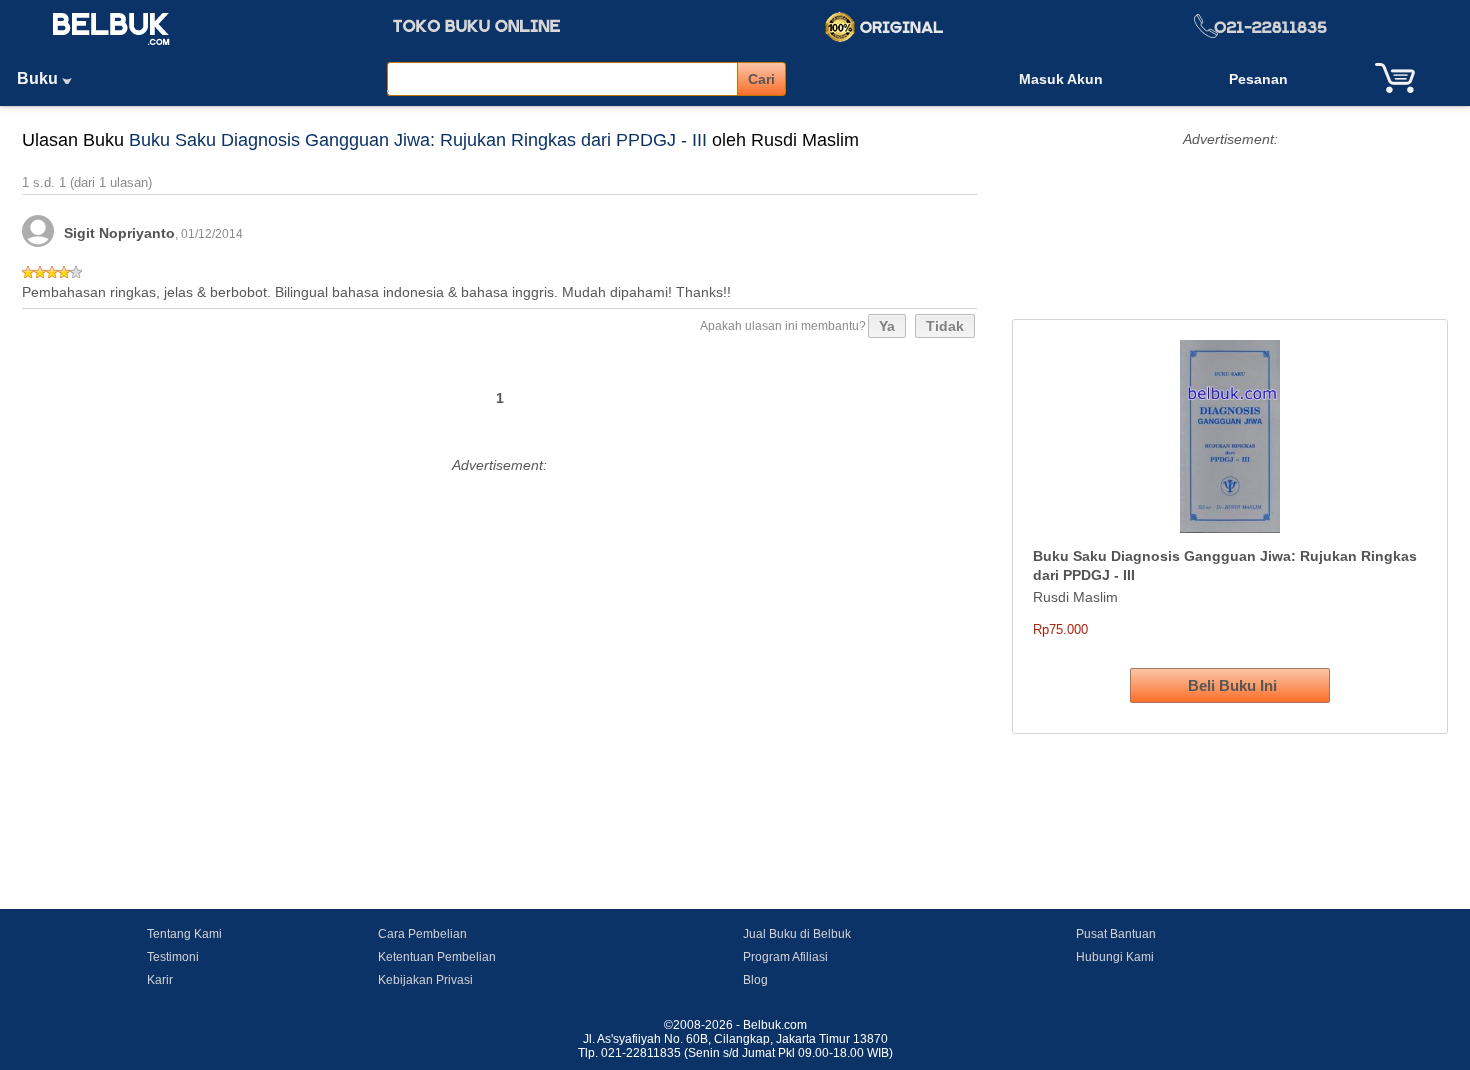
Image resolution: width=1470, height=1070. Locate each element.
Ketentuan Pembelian (437, 957)
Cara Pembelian (422, 934)
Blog (755, 980)
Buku (39, 78)
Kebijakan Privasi (425, 980)
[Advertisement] (499, 619)
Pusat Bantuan (1116, 934)
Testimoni (173, 957)
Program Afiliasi (785, 957)
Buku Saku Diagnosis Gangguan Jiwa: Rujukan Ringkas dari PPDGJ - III (418, 140)
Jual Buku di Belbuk (797, 934)
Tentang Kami (184, 934)
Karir (160, 980)
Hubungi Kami (1115, 957)
